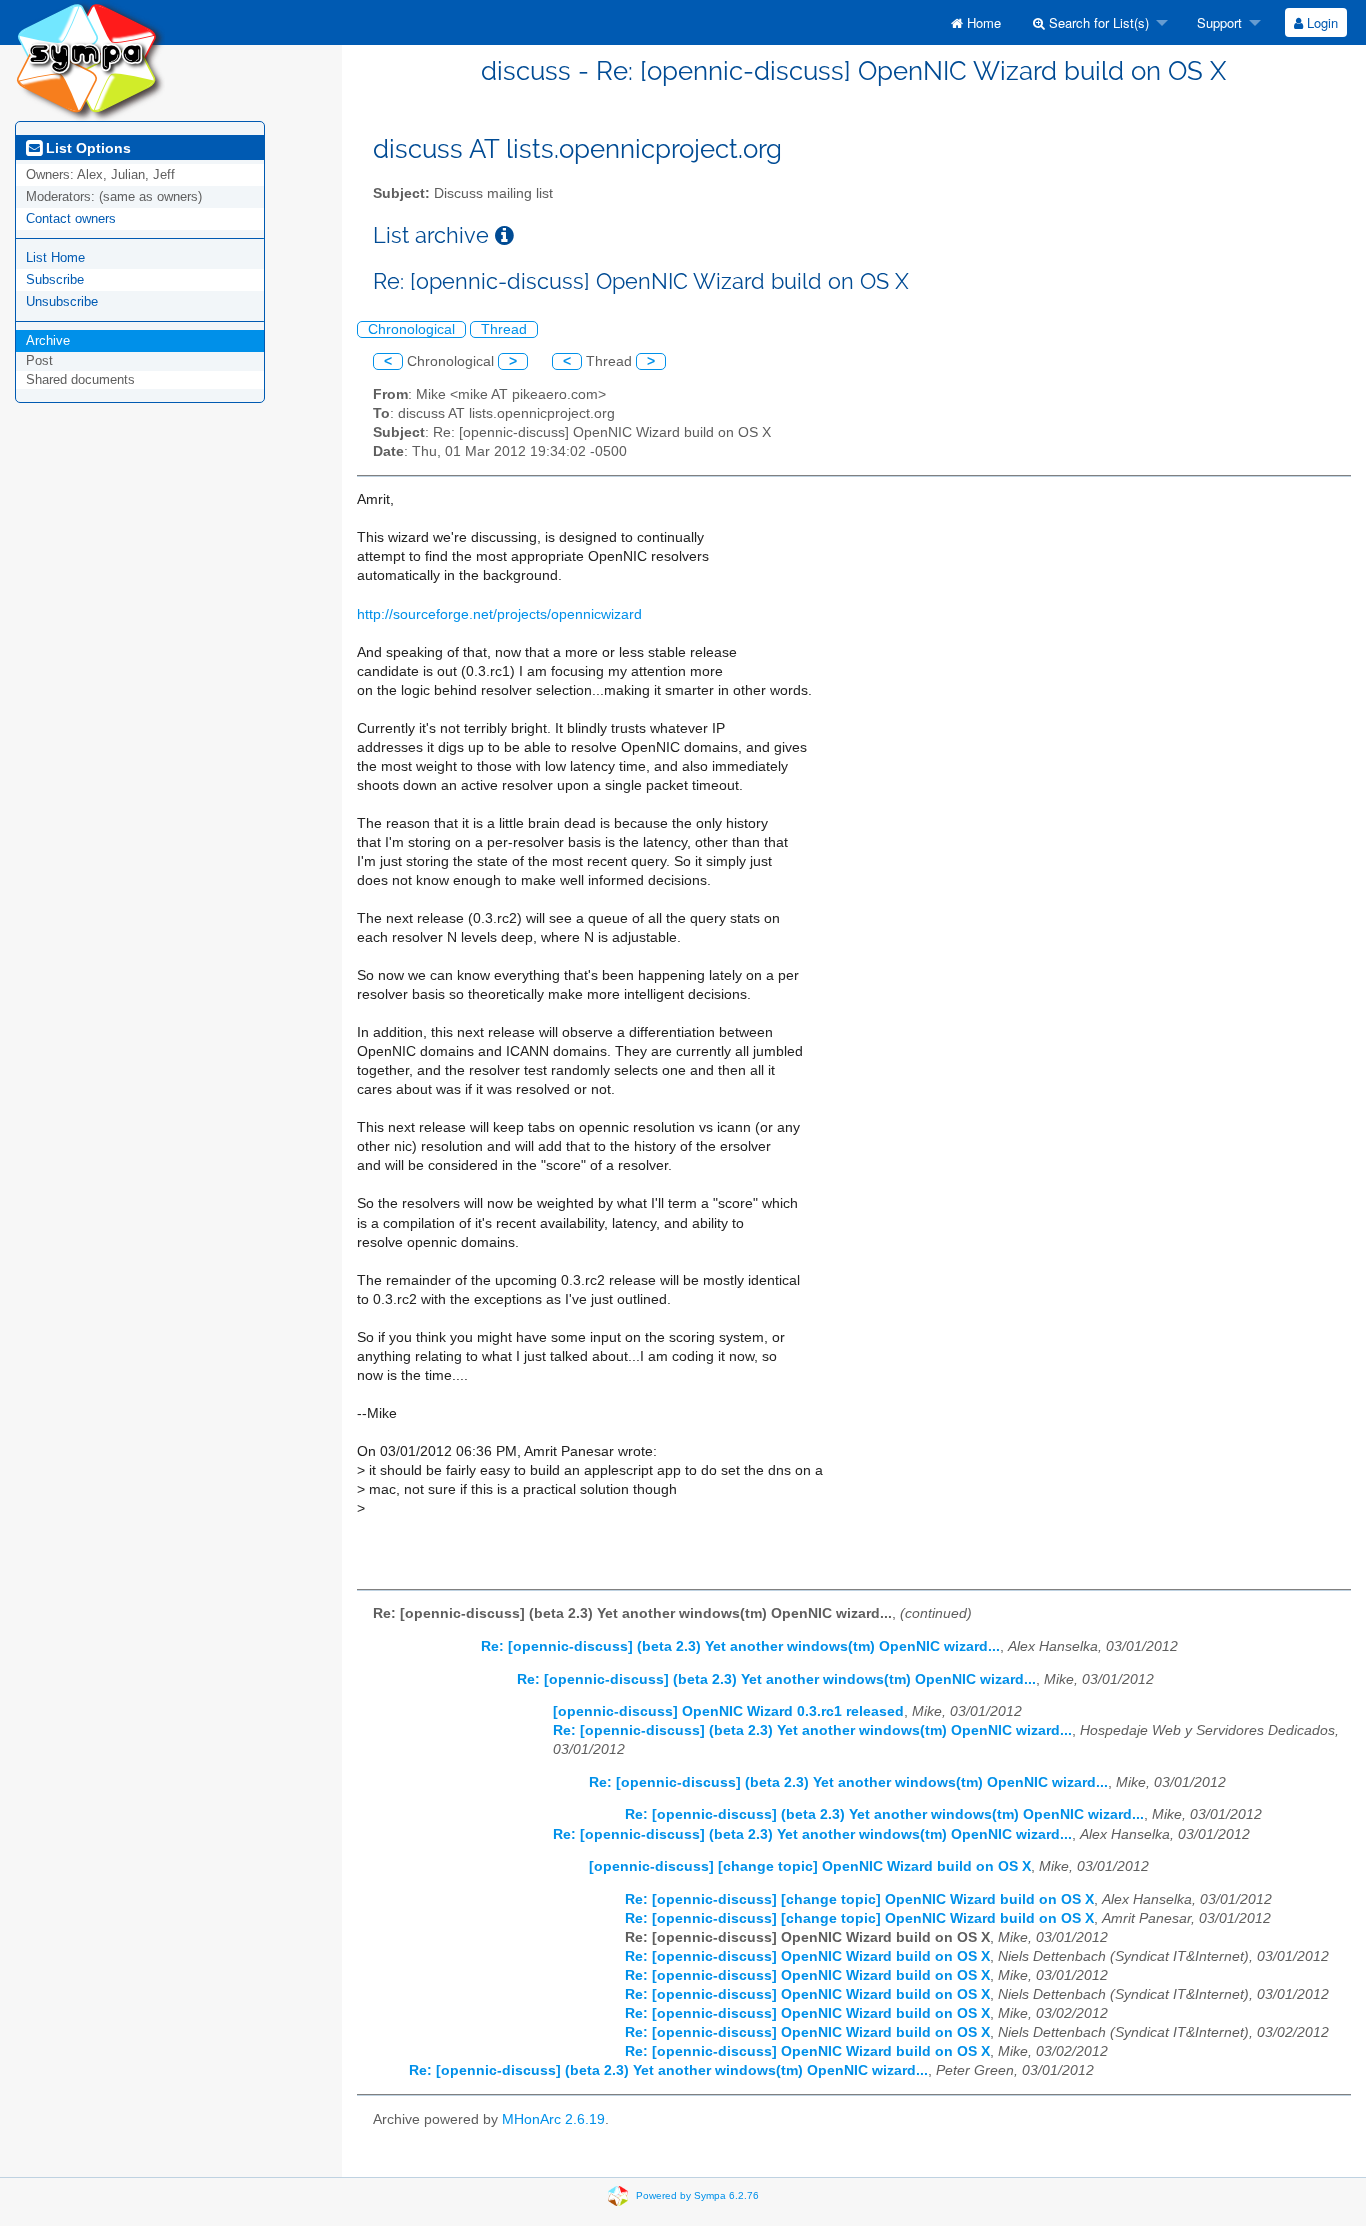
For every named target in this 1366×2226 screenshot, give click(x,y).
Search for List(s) (1097, 22)
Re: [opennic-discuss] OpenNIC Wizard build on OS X (807, 1956)
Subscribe (55, 279)
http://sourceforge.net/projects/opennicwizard (499, 614)
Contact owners (71, 218)
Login (1320, 22)
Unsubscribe (62, 301)
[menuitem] (976, 22)
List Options (86, 148)
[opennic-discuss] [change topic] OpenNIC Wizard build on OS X (810, 1866)
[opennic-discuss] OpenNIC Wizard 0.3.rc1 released (728, 1711)
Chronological (411, 329)
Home (982, 22)
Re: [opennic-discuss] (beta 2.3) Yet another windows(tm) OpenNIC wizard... (740, 1646)
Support (1217, 22)
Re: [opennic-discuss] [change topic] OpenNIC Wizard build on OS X (859, 1899)
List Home (55, 257)
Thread (504, 329)
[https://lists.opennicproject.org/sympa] (90, 59)
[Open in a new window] (504, 235)
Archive (48, 340)
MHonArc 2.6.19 (553, 2119)
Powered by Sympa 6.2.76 (697, 2194)
